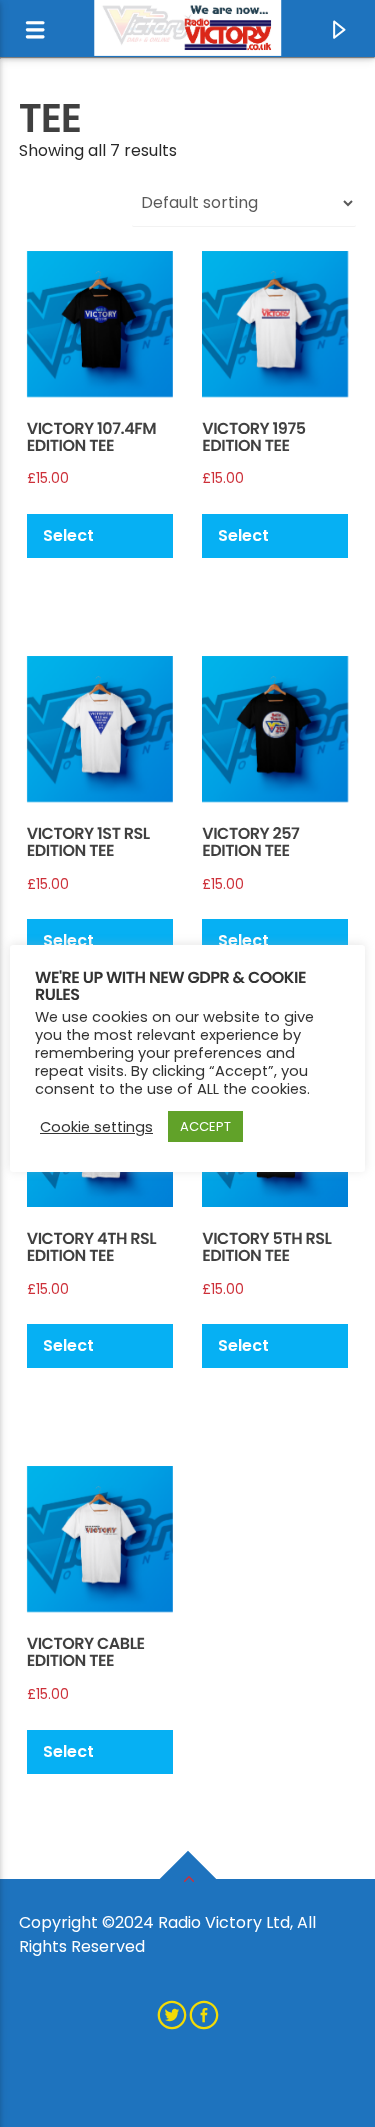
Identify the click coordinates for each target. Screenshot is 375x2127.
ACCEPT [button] (205, 1126)
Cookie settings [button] (96, 1127)
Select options (74, 541)
